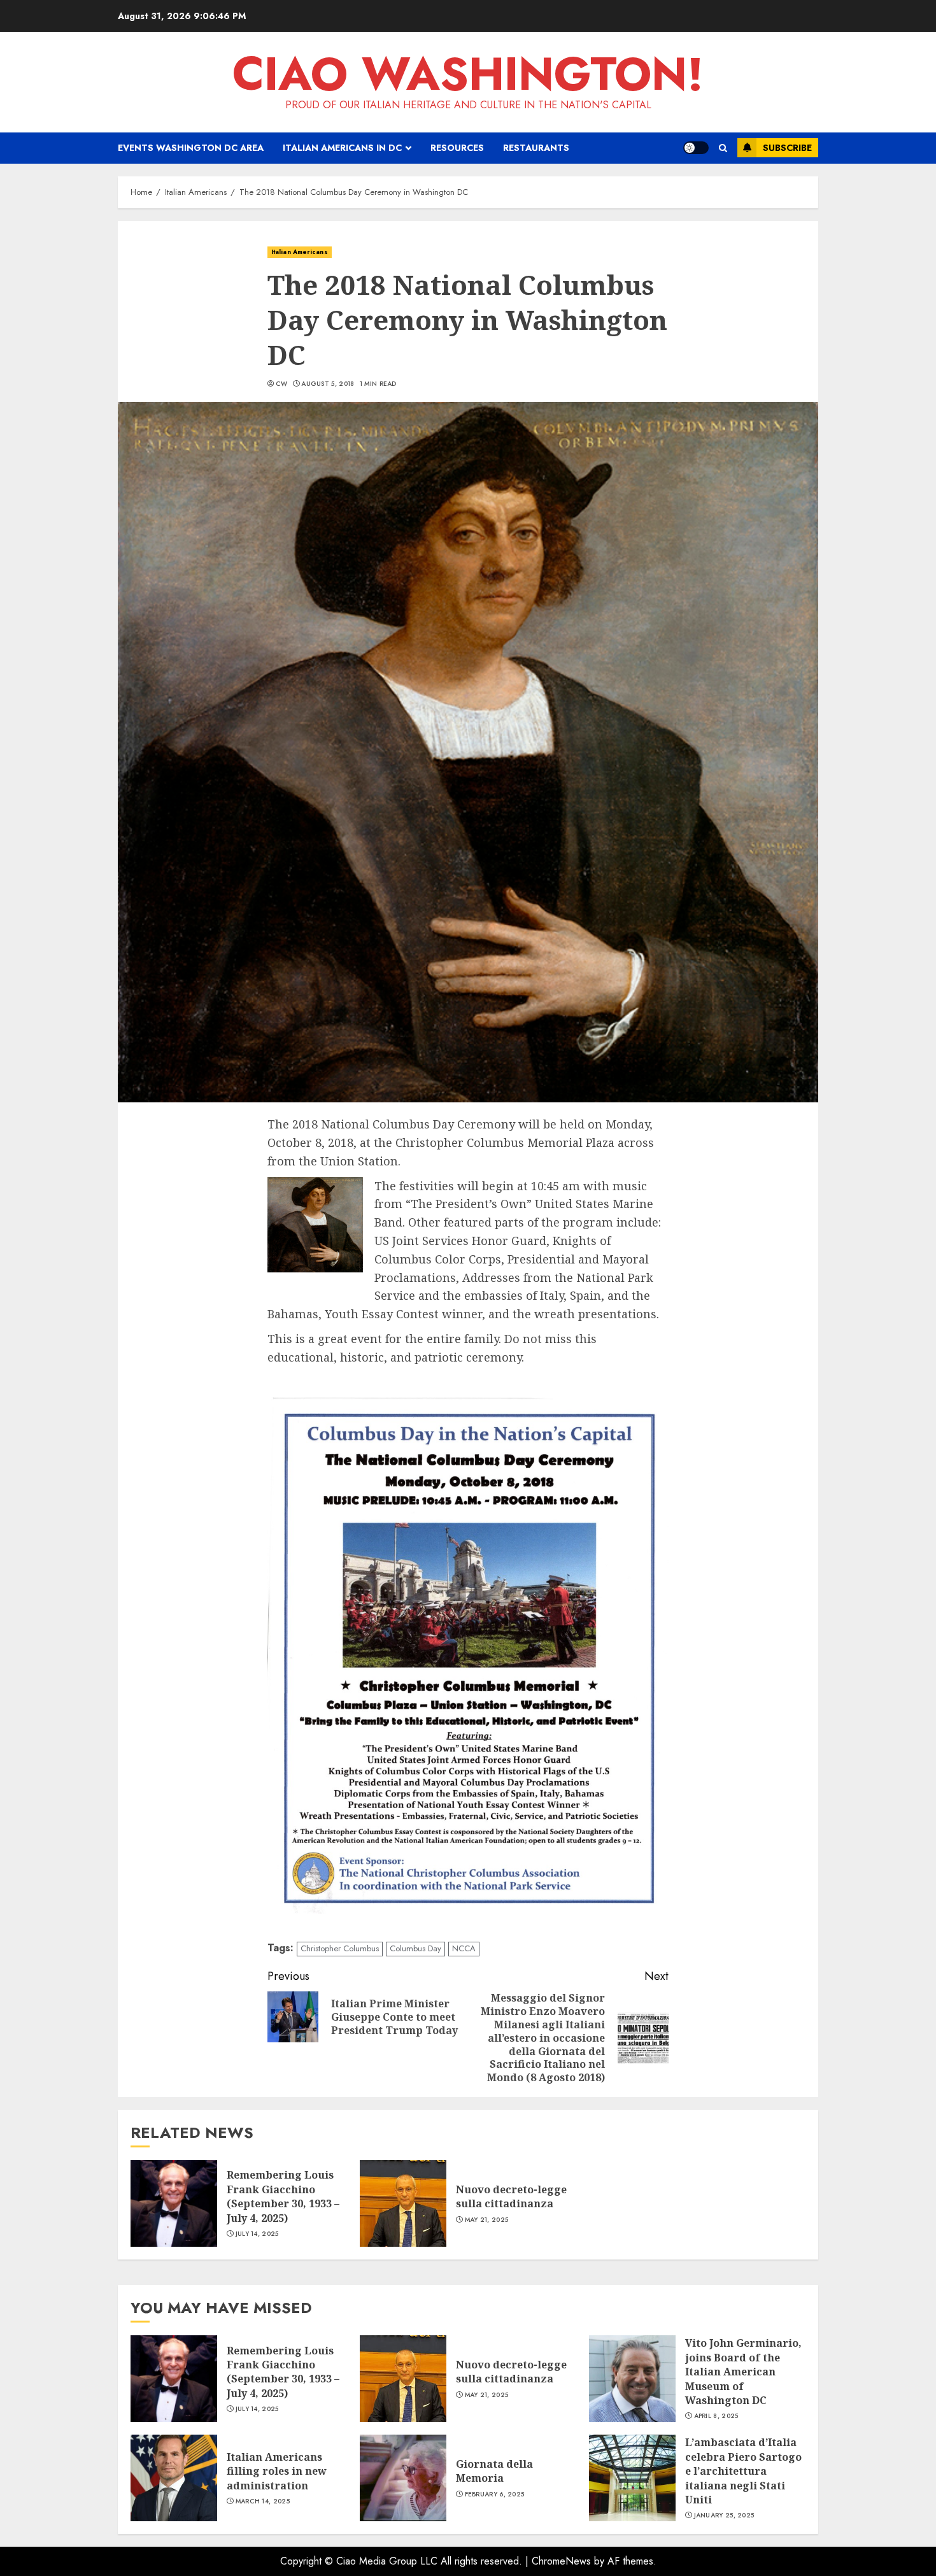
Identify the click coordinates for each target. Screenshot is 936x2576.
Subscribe (787, 148)
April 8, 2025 (716, 2416)
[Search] (723, 148)
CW (282, 384)
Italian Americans (300, 252)
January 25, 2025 (724, 2516)
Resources (457, 148)
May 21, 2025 (487, 2220)
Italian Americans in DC (342, 148)
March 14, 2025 (263, 2501)
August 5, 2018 (328, 384)
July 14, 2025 (257, 2234)
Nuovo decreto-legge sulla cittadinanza (511, 2196)
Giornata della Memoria (494, 2471)
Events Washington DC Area (191, 148)
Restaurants (536, 148)
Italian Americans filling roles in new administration (277, 2471)
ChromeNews (561, 2561)
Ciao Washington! (468, 74)
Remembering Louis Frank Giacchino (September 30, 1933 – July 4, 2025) (283, 2196)
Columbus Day (415, 1948)
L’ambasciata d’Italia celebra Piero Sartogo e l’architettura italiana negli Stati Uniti (743, 2471)
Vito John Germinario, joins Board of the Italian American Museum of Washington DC (743, 2372)
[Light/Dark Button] (696, 148)
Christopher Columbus (340, 1948)
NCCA (464, 1948)
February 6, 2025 (495, 2494)
